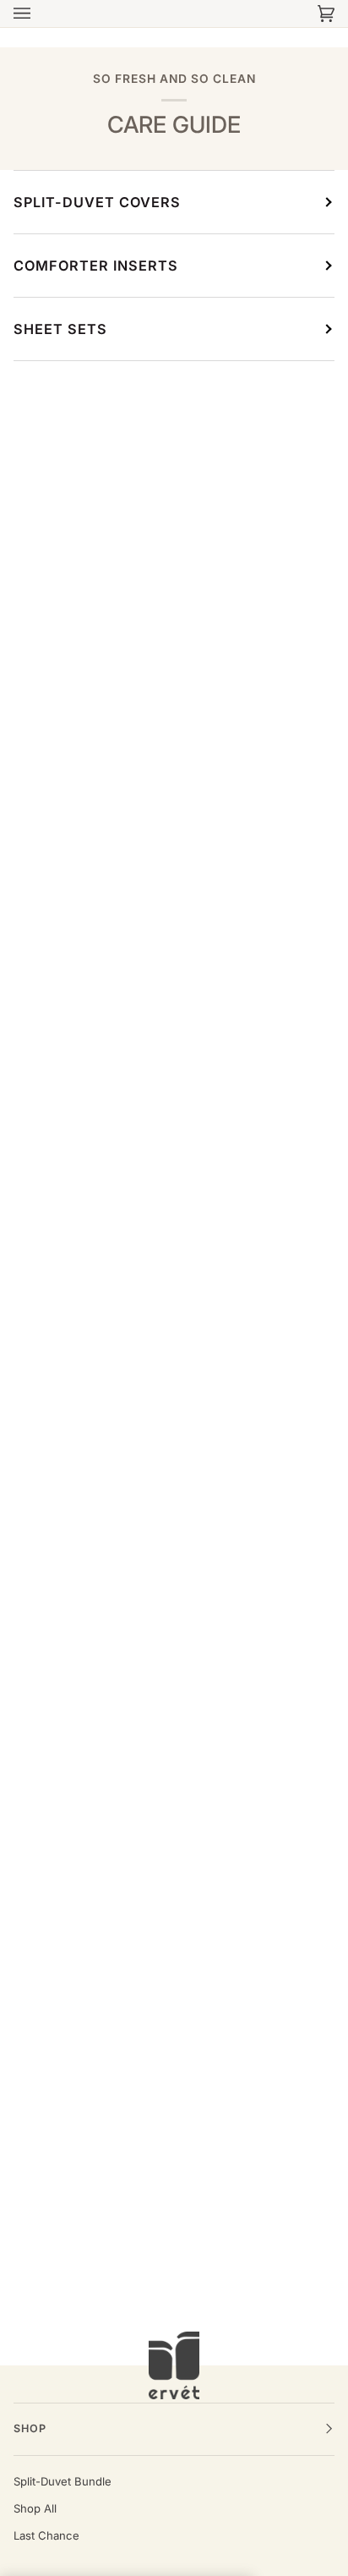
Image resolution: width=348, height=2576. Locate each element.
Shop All (35, 2508)
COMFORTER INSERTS (96, 266)
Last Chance (46, 2535)
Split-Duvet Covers (97, 202)
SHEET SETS (60, 329)
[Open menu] (39, 14)
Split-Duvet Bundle (63, 2481)
